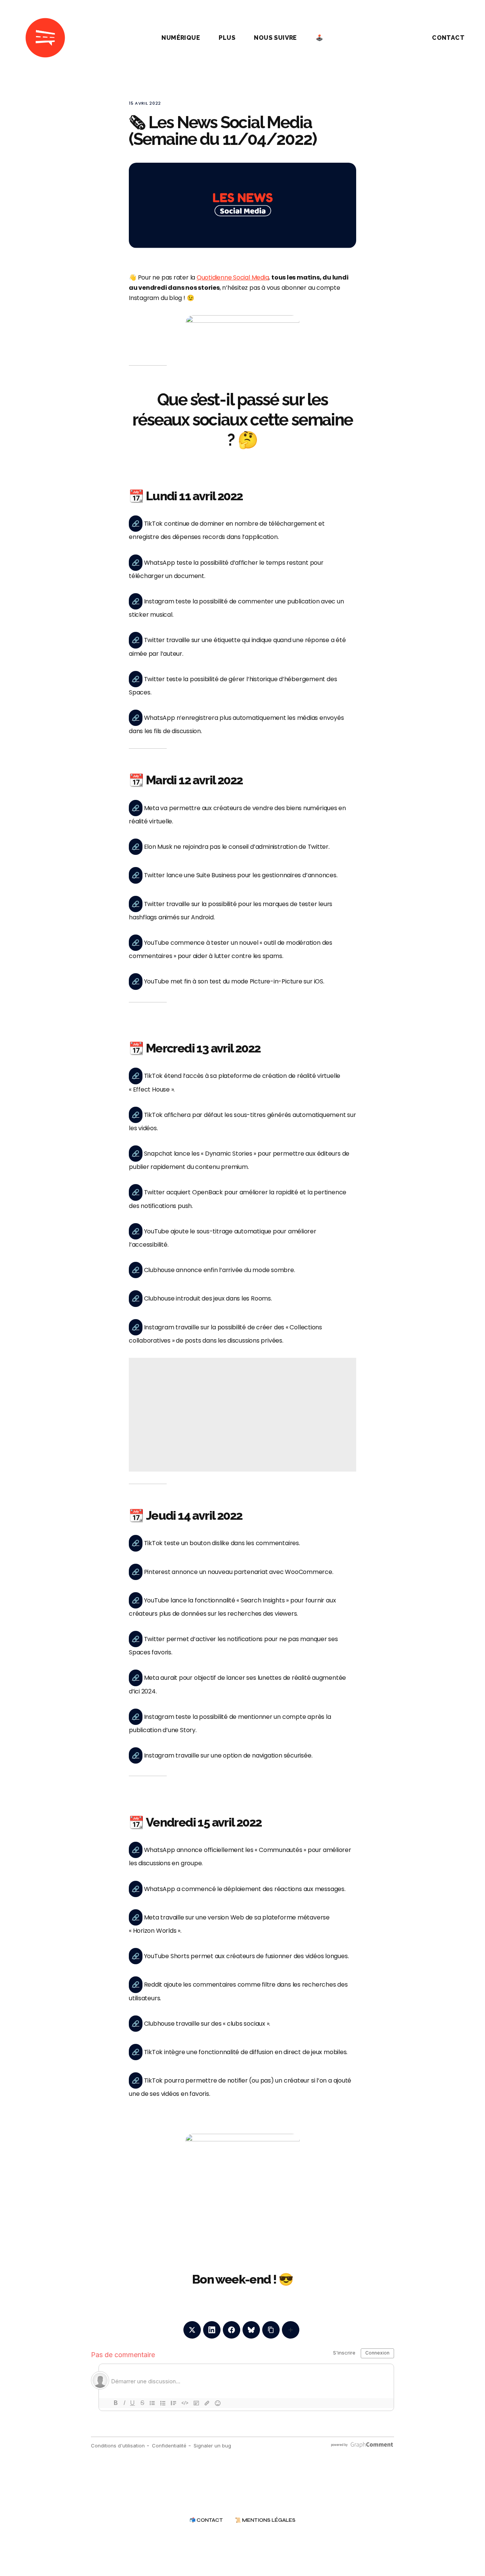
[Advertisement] (242, 1415)
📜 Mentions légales (265, 2520)
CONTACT (448, 38)
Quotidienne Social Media (233, 277)
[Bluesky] (251, 2330)
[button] (399, 38)
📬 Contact (206, 2520)
